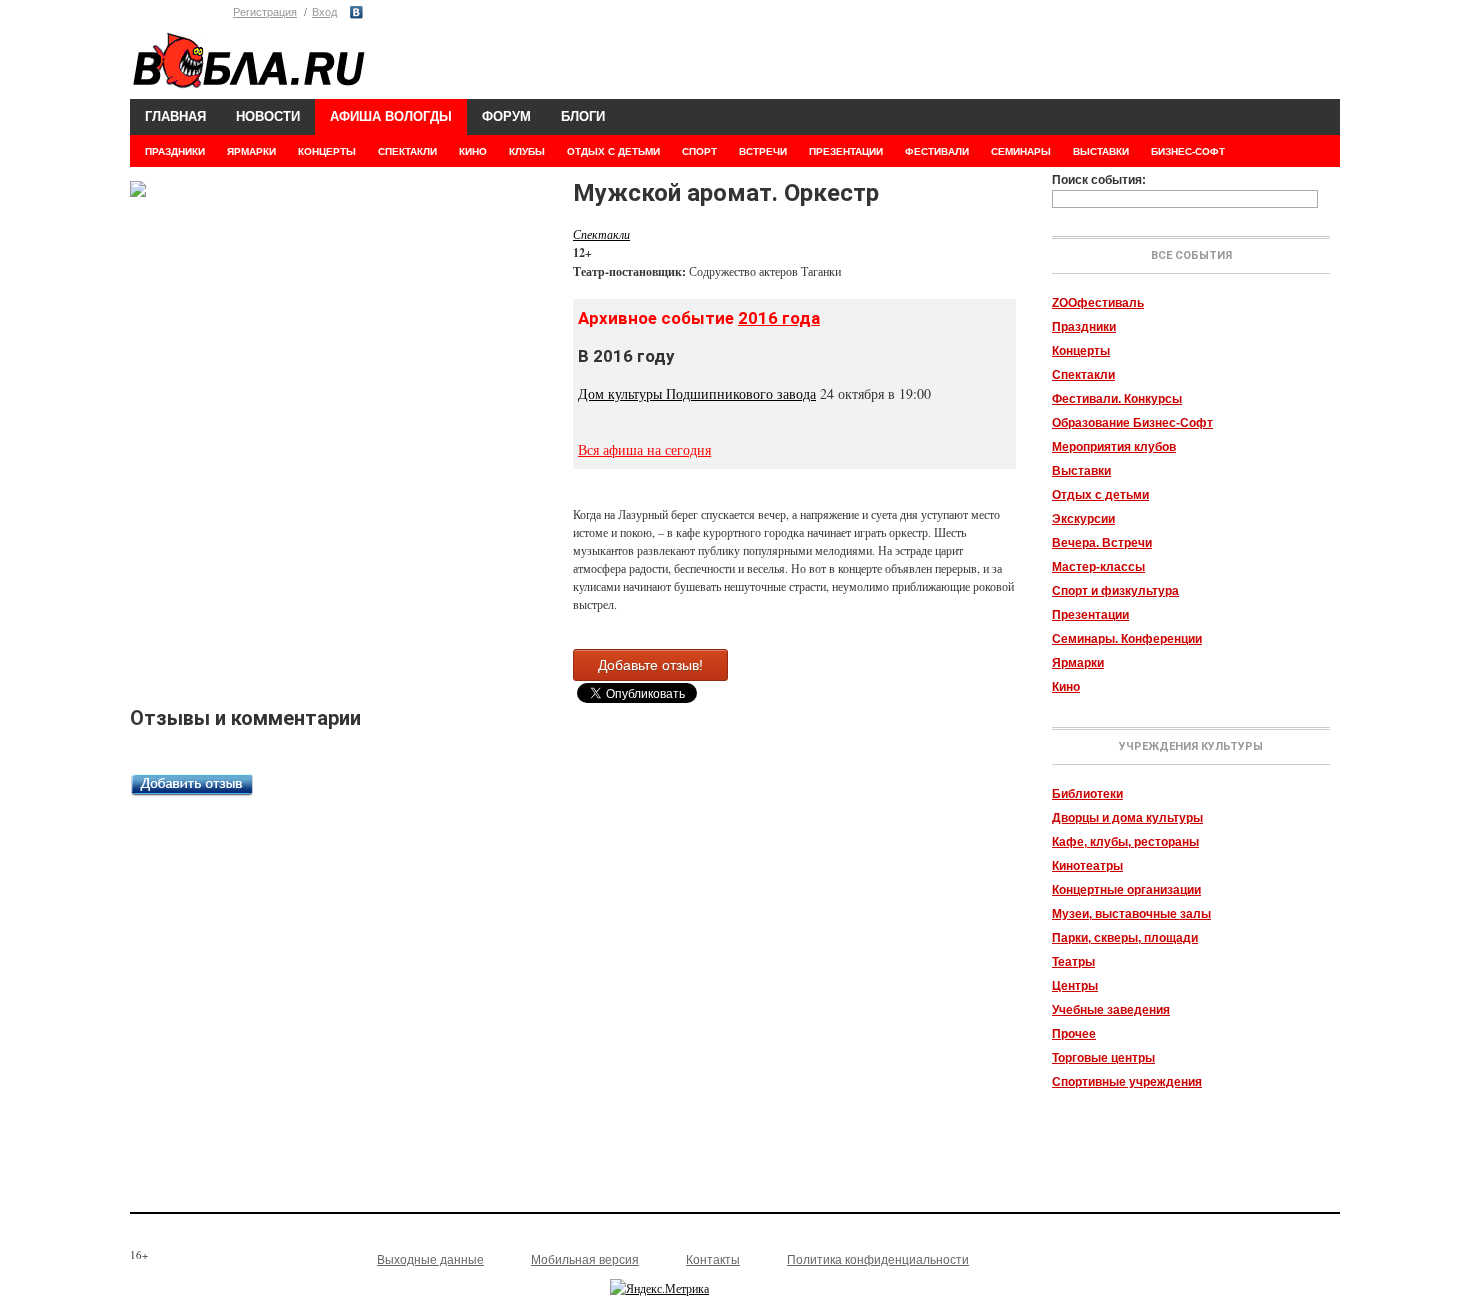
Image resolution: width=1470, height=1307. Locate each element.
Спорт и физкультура (1115, 591)
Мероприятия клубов (1114, 447)
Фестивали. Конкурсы (1117, 399)
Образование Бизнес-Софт (1132, 423)
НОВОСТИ (268, 116)
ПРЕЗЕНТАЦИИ (846, 151)
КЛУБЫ (527, 151)
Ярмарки (1078, 663)
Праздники (1084, 327)
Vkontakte (356, 12)
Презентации (1090, 615)
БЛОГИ (583, 116)
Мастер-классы (1098, 567)
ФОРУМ (506, 116)
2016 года (779, 318)
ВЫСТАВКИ (1101, 151)
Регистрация (265, 12)
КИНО (473, 151)
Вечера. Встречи (1102, 543)
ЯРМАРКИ (251, 151)
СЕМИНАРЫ (1021, 151)
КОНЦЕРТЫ (327, 151)
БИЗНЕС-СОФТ (1188, 151)
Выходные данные (430, 1260)
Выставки (1081, 471)
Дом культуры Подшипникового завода (697, 393)
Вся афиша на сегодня (644, 449)
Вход (324, 12)
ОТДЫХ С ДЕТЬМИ (613, 151)
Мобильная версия (585, 1260)
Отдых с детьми (1100, 495)
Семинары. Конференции (1127, 639)
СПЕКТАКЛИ (407, 151)
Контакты (713, 1260)
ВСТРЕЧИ (763, 151)
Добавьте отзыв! (650, 665)
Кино (1066, 687)
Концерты (1081, 351)
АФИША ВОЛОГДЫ (391, 116)
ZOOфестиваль (1098, 303)
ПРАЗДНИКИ (175, 151)
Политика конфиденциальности (878, 1260)
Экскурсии (1083, 519)
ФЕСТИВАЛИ (937, 151)
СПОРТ (699, 151)
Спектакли (1083, 375)
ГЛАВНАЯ (175, 116)
